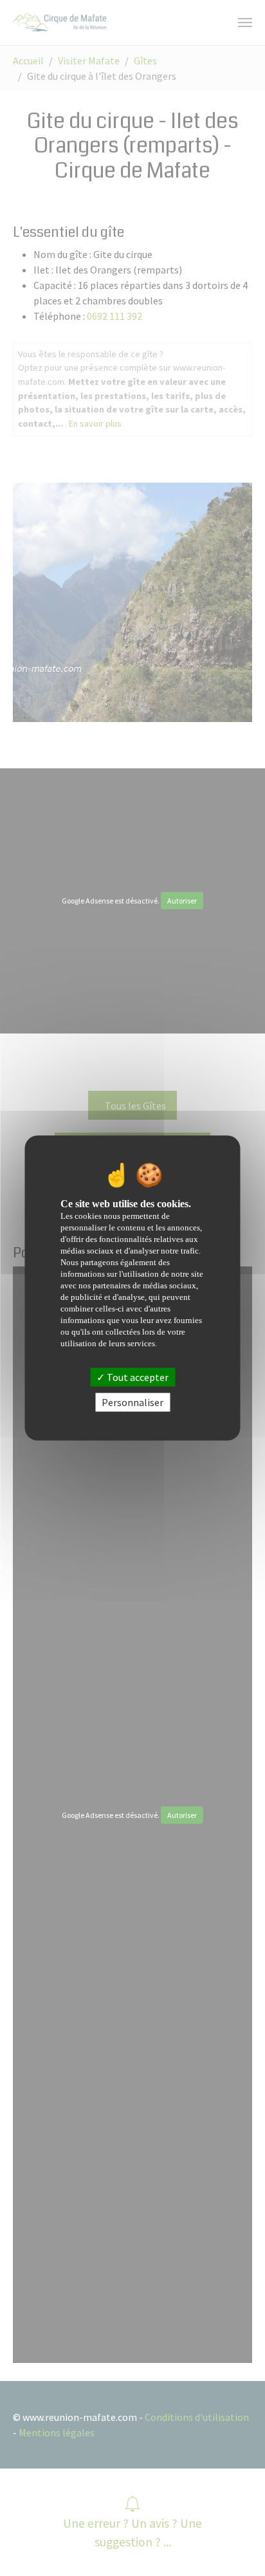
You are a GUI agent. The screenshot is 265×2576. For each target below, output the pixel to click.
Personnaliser (132, 1402)
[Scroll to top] (237, 2548)
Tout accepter (137, 1377)
